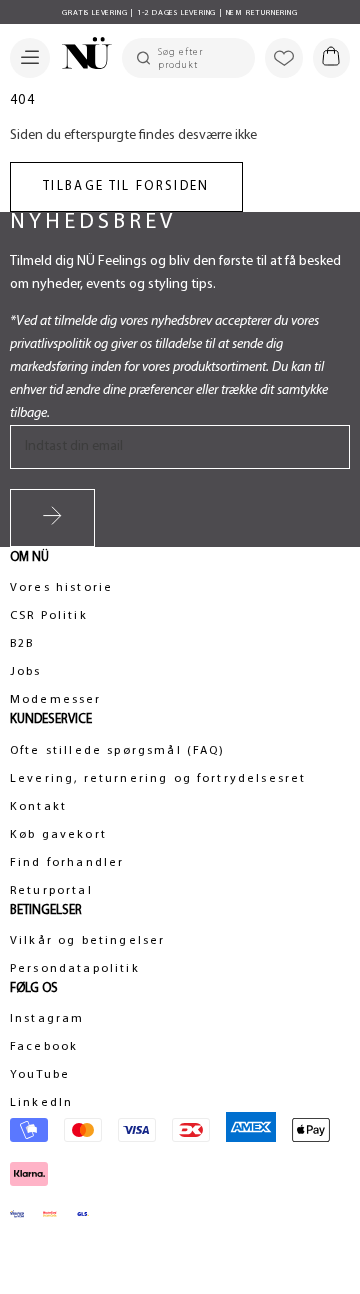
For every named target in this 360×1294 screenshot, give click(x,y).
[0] (331, 58)
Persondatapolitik (75, 969)
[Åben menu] (30, 58)
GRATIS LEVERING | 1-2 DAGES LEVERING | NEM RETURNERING (179, 13)
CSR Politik (49, 616)
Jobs (26, 672)
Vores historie (61, 588)
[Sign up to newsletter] (52, 518)
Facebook (44, 1047)
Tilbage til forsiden (126, 186)
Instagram (47, 1019)
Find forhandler (67, 863)
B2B (22, 644)
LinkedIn (41, 1103)
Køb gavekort (58, 835)
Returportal (51, 891)
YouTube (40, 1075)
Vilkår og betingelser (87, 941)
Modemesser (56, 700)
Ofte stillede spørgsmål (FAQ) (118, 751)
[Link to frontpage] (81, 56)
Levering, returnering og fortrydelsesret (158, 779)
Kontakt (38, 807)
